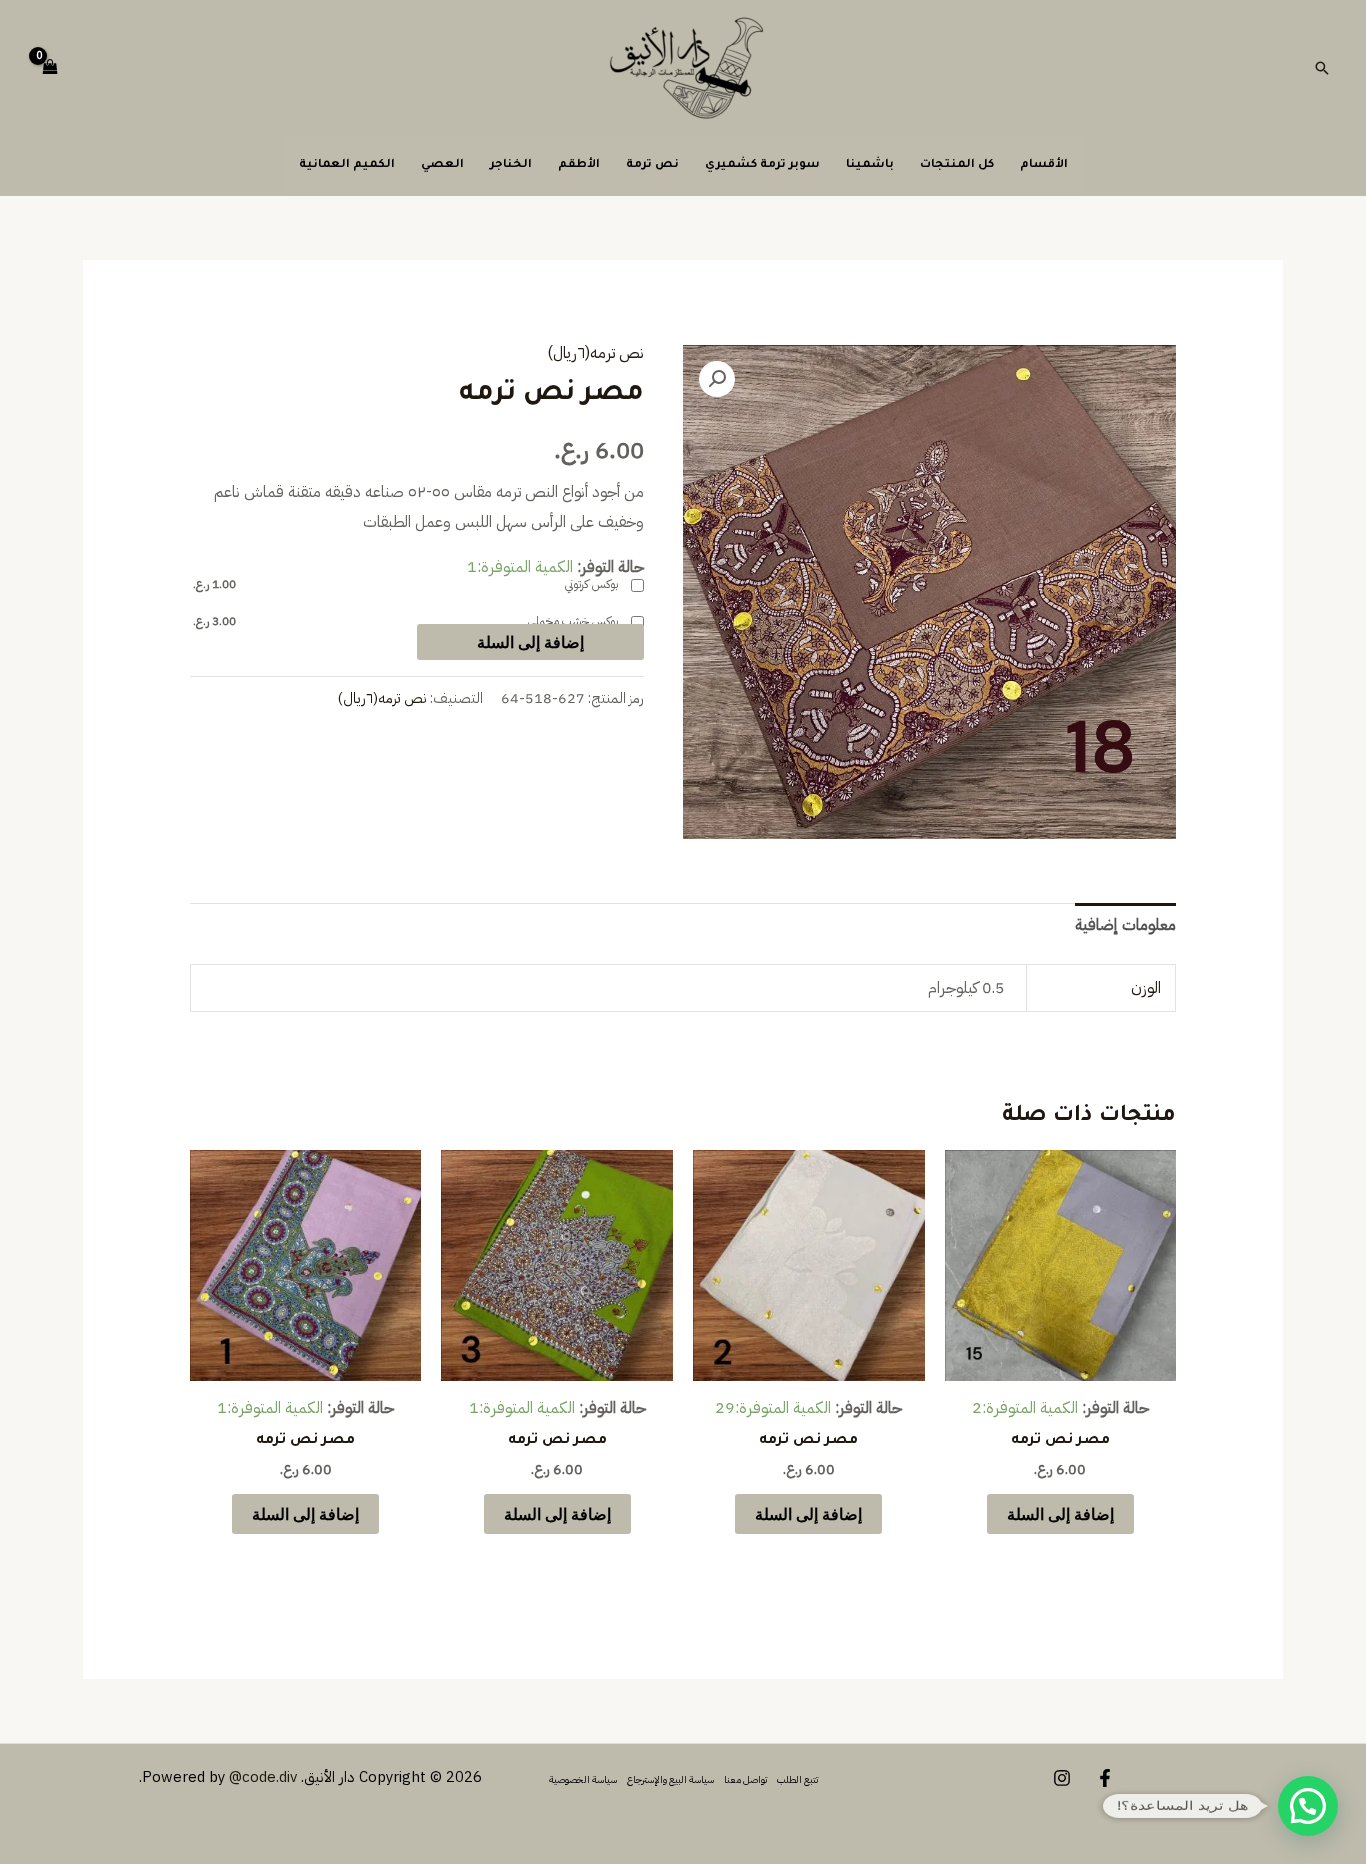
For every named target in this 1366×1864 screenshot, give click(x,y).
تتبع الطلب (797, 1779)
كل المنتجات (957, 165)
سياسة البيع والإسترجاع (670, 1779)
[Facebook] (1105, 1778)
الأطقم (579, 165)
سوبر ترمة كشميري (762, 165)
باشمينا (870, 165)
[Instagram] (1062, 1778)
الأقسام (1044, 165)
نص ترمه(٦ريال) (595, 353)
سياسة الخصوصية (583, 1779)
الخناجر (511, 165)
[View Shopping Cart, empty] (51, 68)
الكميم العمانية (347, 165)
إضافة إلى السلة (530, 641)
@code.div (263, 1777)
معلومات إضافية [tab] (1125, 925)
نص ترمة (652, 165)
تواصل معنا (745, 1779)
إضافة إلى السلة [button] (1060, 1513)
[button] (1322, 68)
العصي (442, 165)
